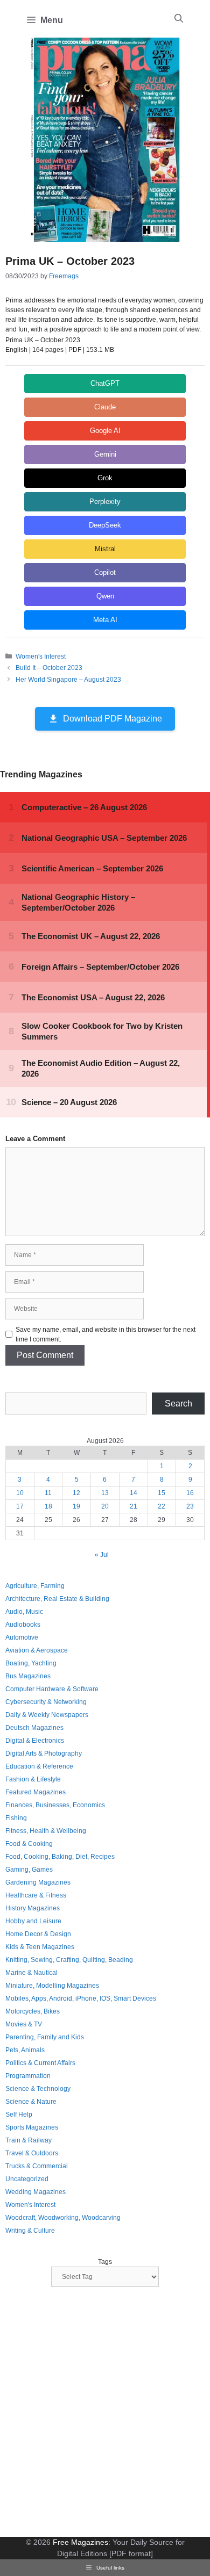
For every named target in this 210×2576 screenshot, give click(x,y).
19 (76, 1506)
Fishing (16, 1818)
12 (76, 1493)
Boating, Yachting (31, 1663)
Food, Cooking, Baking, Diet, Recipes (60, 1857)
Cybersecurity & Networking (46, 1702)
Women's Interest (41, 656)
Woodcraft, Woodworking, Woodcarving (63, 2218)
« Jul (102, 1555)
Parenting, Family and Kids (45, 2037)
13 (105, 1493)
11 (48, 1493)
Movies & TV (24, 2024)
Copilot (105, 572)
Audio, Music (24, 1612)
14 (134, 1493)
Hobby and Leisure (33, 1921)
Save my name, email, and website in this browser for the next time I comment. (106, 1334)
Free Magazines (80, 2542)
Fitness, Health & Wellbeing (46, 1831)
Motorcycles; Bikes (33, 2011)
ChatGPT (105, 383)
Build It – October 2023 (49, 668)
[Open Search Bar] (179, 19)
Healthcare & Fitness (36, 1895)
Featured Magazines (36, 1792)
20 (105, 1506)
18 (48, 1506)
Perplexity (105, 502)
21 (134, 1506)
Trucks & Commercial (37, 2166)
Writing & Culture (30, 2231)
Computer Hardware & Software (52, 1689)
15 (162, 1493)
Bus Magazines (28, 1676)
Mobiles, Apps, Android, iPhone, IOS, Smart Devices (81, 1998)
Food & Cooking (29, 1844)
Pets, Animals (25, 2050)
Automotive (22, 1637)
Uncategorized (27, 2179)
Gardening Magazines (38, 1882)
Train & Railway (29, 2140)
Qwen (105, 596)
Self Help (19, 2115)
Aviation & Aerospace (37, 1650)
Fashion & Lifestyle (33, 1779)
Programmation (28, 2076)
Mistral (105, 549)
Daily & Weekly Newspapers (47, 1715)
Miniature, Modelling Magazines (52, 1986)
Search (178, 1404)
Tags (105, 2262)
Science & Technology (38, 2089)
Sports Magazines (32, 2127)
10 (20, 1493)
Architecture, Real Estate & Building (57, 1599)
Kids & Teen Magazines (40, 1947)
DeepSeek (105, 525)
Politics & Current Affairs (40, 2063)
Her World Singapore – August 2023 (68, 680)
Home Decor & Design (38, 1934)
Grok (105, 478)
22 (162, 1506)
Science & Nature (31, 2102)
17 (20, 1506)
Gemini (105, 454)
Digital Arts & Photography (44, 1754)
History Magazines (33, 1908)
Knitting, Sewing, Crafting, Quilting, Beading (69, 1960)
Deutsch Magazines (34, 1728)
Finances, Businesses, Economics (55, 1805)
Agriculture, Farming (35, 1586)
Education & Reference (39, 1766)
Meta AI (105, 620)
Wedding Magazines (36, 2192)
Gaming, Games (29, 1870)
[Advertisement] (105, 2413)
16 (190, 1493)
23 (190, 1506)
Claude (105, 407)
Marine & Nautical (31, 1973)
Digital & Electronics (35, 1741)
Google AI (105, 431)
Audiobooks (23, 1625)
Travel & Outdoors (32, 2153)
